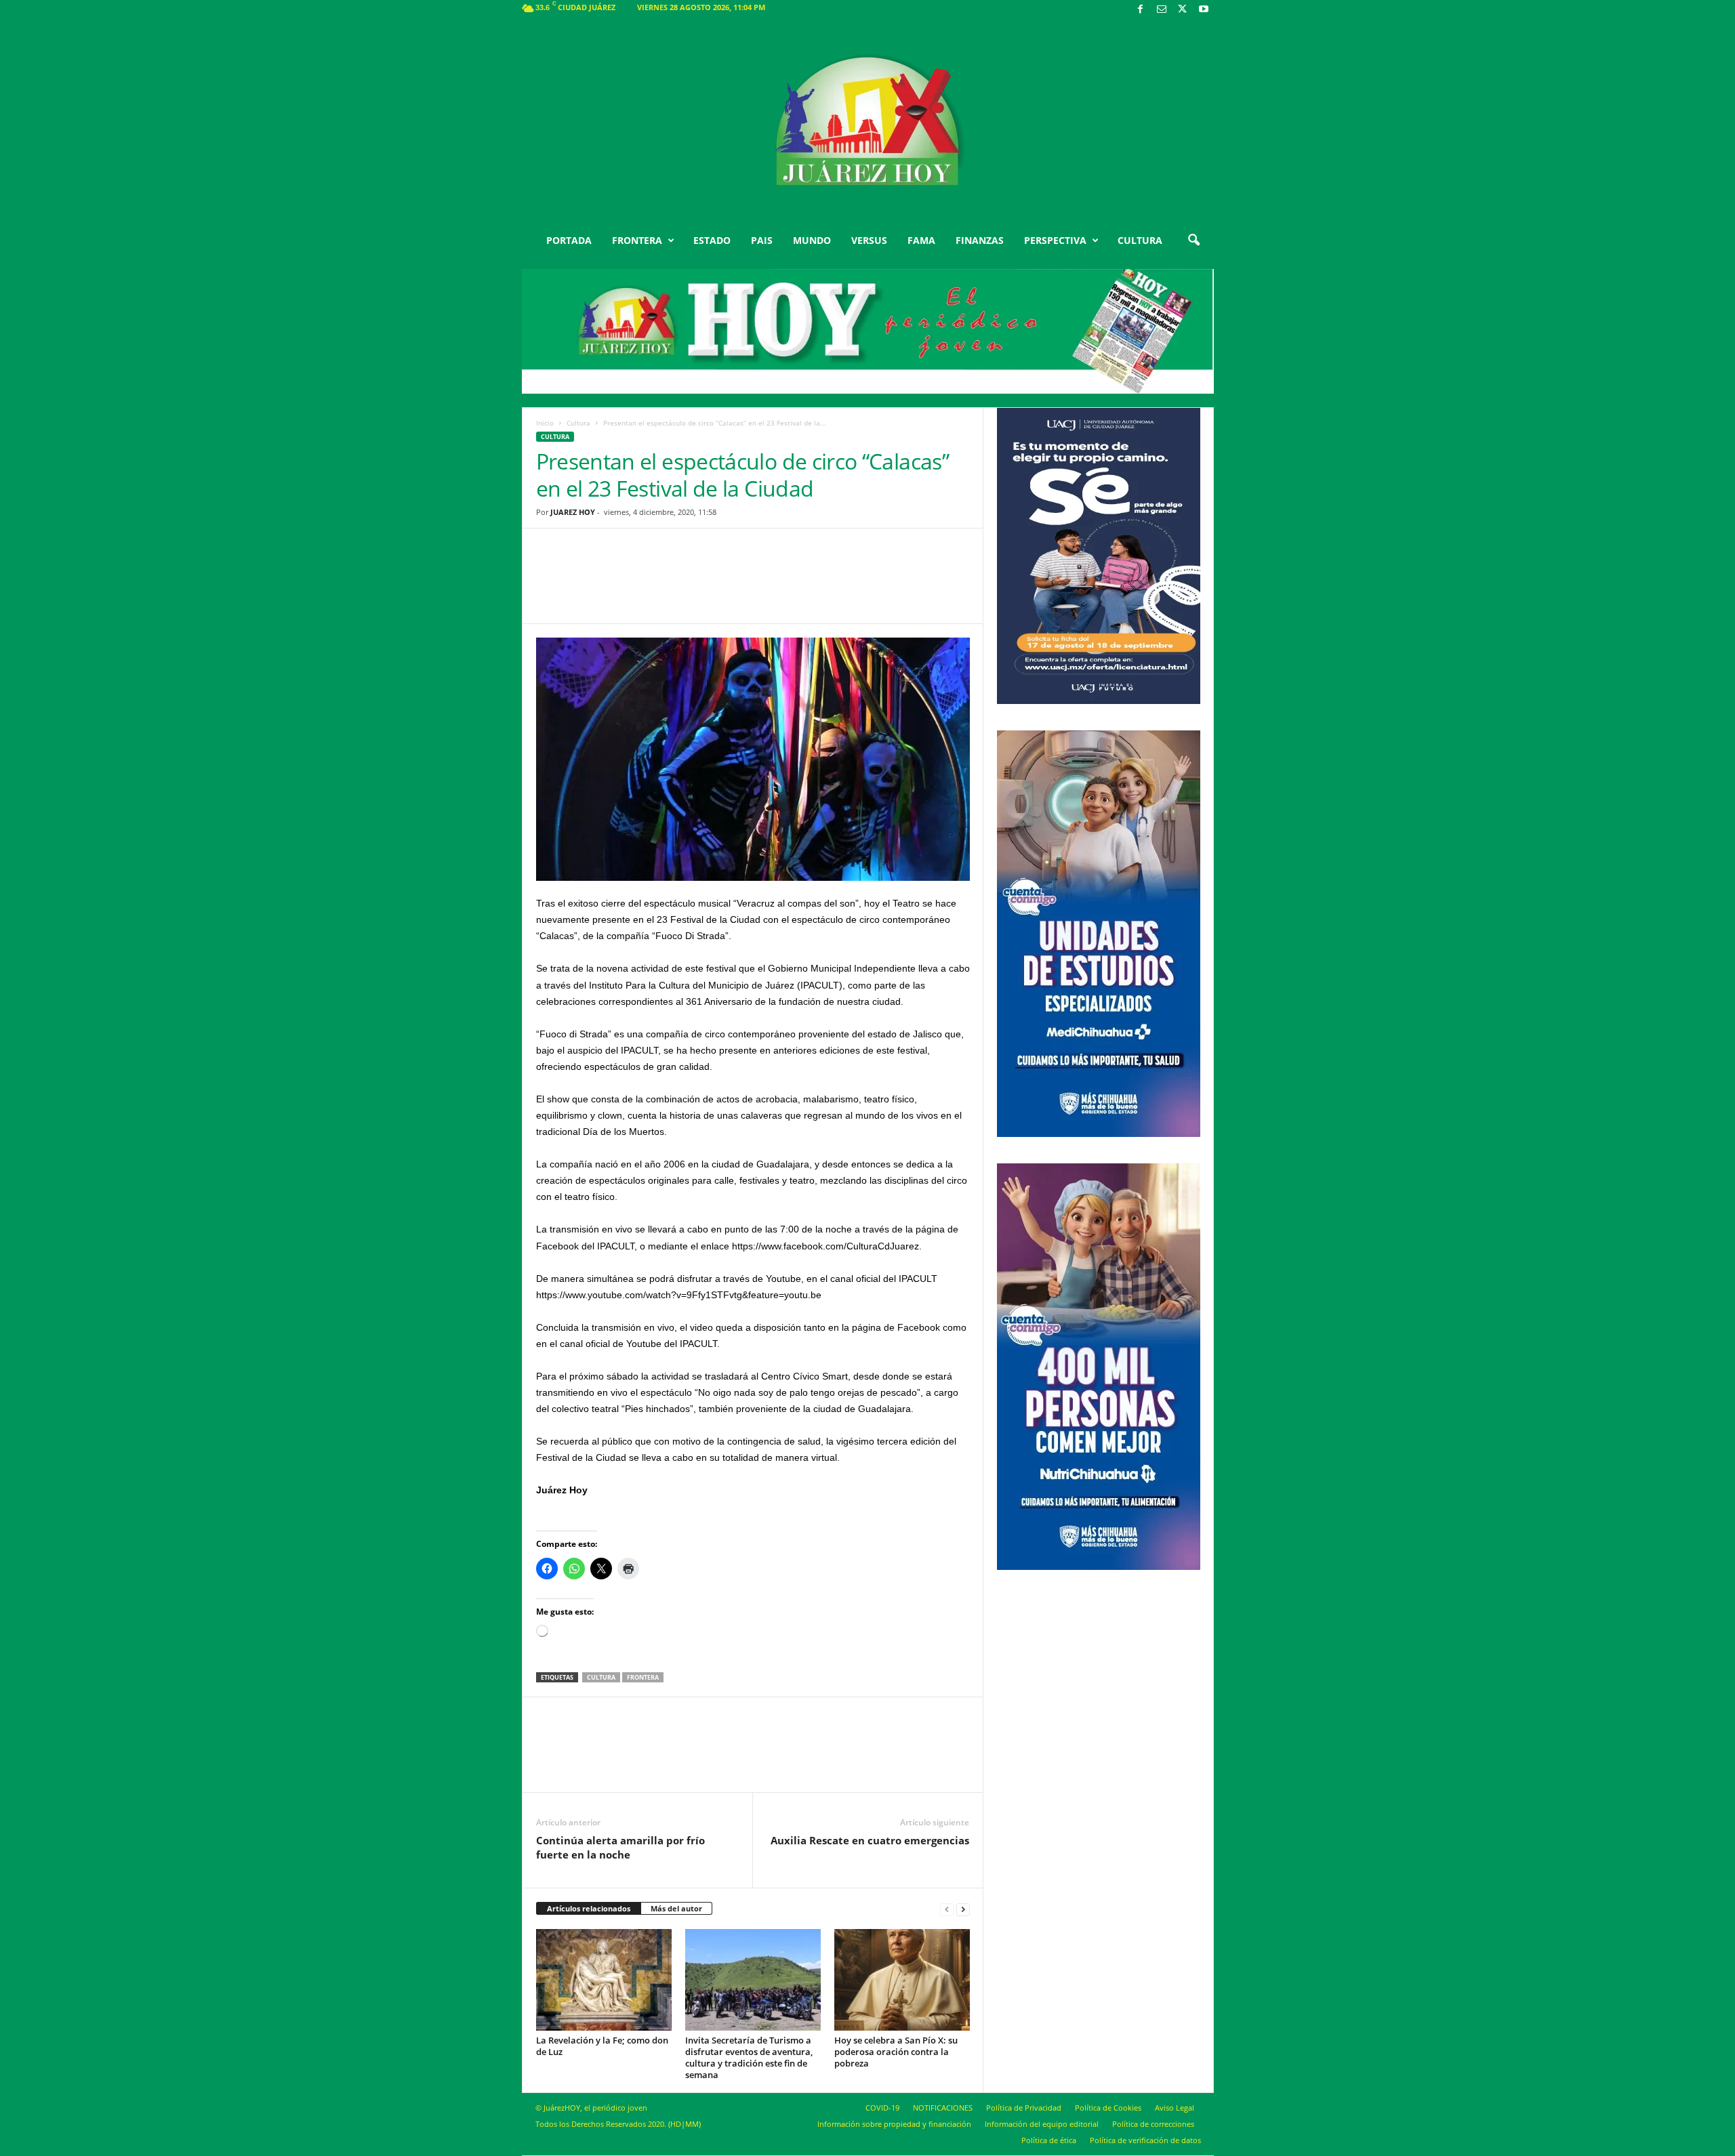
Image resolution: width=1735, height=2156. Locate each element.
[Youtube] (1204, 10)
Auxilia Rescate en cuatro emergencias (870, 1840)
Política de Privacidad (1024, 2108)
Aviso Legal (1175, 2108)
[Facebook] (1141, 10)
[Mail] (1162, 10)
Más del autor (676, 1908)
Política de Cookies (1108, 2108)
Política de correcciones (1153, 2124)
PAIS (762, 240)
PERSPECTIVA (1055, 240)
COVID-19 (882, 2108)
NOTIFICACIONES (943, 2108)
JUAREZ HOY (573, 512)
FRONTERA (637, 240)
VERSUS (869, 240)
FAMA (921, 240)
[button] (1193, 241)
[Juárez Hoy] (868, 121)
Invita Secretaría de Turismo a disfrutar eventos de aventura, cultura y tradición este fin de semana (749, 2057)
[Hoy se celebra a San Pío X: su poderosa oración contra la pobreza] (902, 1980)
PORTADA (569, 240)
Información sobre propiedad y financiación (894, 2124)
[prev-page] (947, 1909)
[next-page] (963, 1909)
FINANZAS (980, 240)
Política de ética (1049, 2140)
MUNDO (812, 240)
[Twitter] (1183, 10)
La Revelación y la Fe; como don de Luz (602, 2046)
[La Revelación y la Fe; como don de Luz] (604, 1980)
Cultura (578, 423)
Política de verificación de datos (1145, 2140)
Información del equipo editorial (1042, 2124)
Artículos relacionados (589, 1908)
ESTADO (712, 240)
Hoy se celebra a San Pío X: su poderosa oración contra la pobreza (896, 2052)
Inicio (545, 423)
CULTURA (1140, 240)
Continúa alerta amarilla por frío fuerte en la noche (620, 1847)
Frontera (643, 1677)
